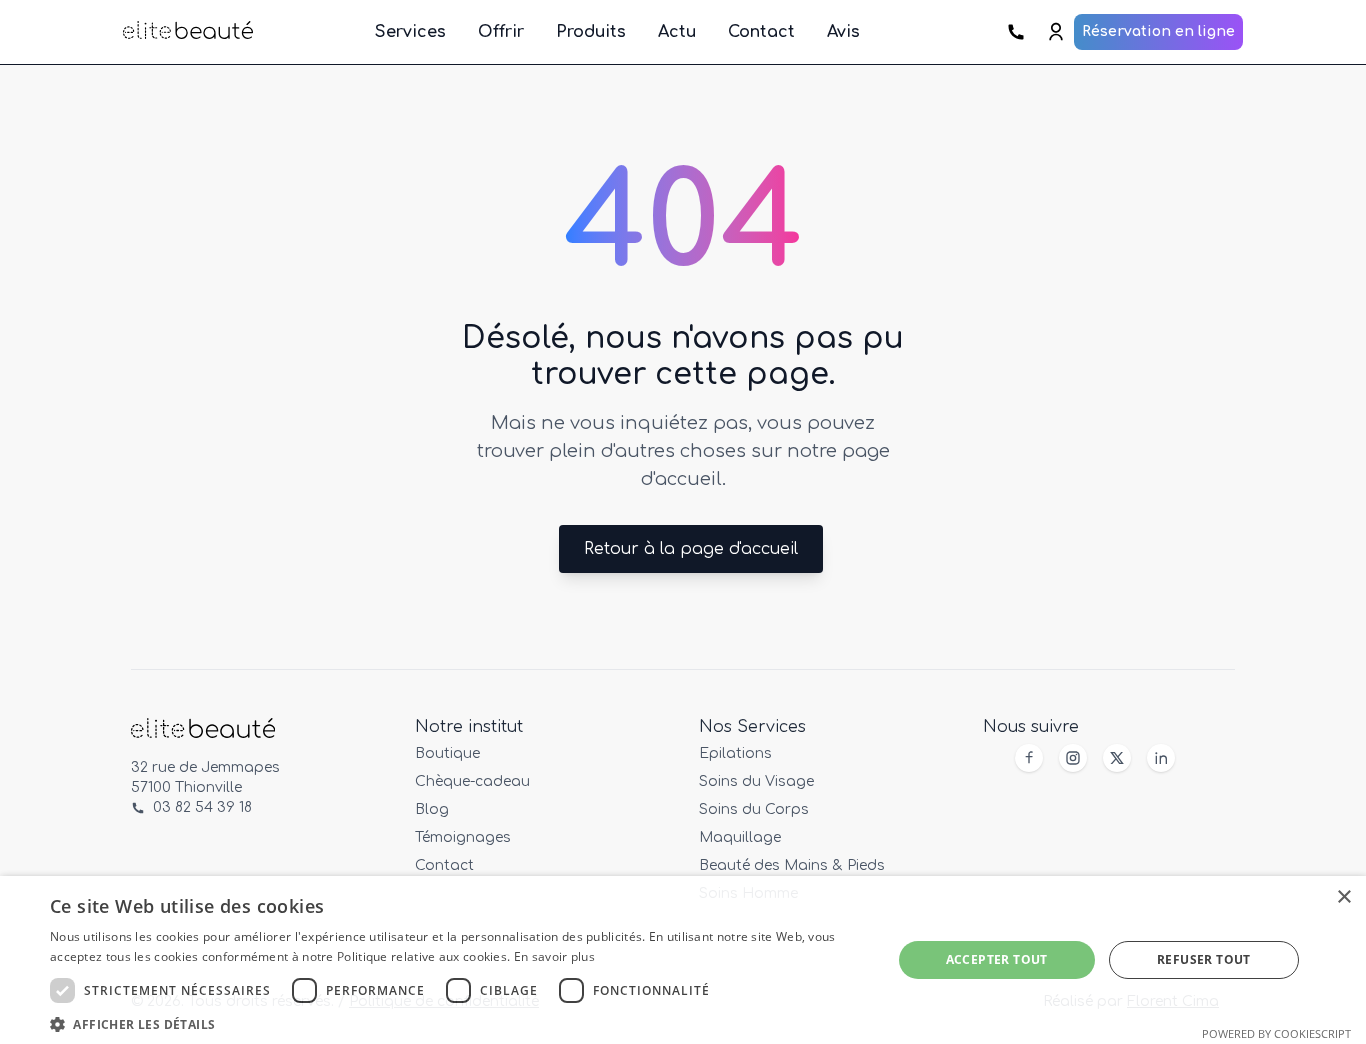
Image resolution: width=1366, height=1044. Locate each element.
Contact (761, 32)
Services (410, 32)
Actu (677, 32)
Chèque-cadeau (472, 781)
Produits (591, 32)
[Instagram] (1073, 758)
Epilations (735, 753)
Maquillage (740, 837)
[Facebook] (1029, 758)
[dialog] (683, 960)
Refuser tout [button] (1204, 959)
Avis (843, 32)
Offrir (501, 32)
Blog (432, 809)
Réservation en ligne (1158, 31)
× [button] (1343, 897)
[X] (1117, 758)
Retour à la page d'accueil (691, 549)
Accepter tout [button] (997, 959)
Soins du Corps (754, 809)
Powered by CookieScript (1276, 1033)
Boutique (447, 753)
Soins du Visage (756, 781)
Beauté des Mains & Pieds (792, 865)
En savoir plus (554, 956)
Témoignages (463, 837)
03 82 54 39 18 (202, 807)
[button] (458, 1021)
